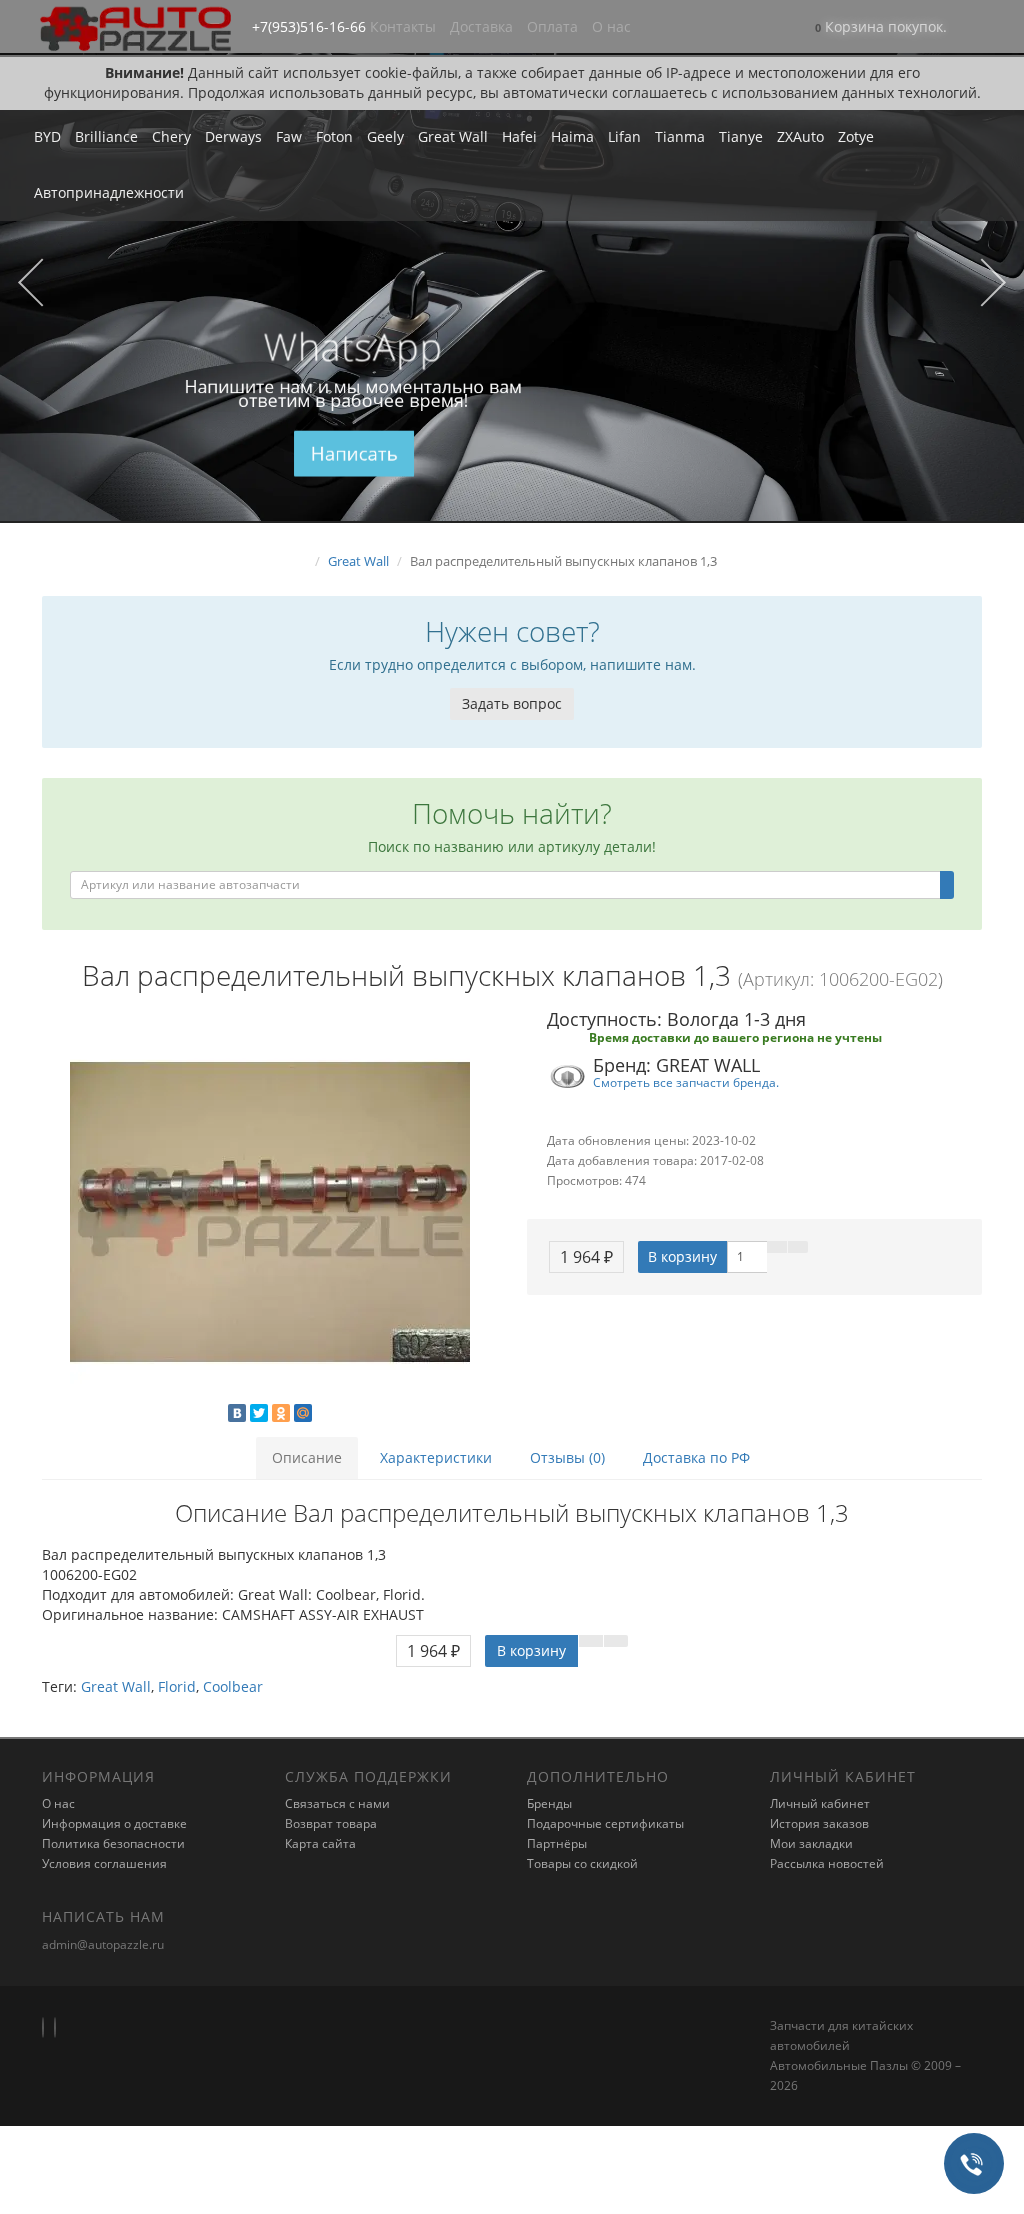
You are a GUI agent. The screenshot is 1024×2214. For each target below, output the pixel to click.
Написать (353, 454)
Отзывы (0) (567, 1457)
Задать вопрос (512, 703)
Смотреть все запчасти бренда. (686, 1082)
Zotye (856, 136)
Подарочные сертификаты (605, 1823)
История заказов (819, 1823)
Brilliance (106, 136)
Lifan (624, 136)
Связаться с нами (337, 1803)
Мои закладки (811, 1843)
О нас (611, 26)
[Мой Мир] (303, 1413)
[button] (881, 28)
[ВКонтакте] (237, 1413)
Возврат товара (331, 1823)
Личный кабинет (820, 1803)
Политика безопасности (113, 1843)
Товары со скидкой (582, 1863)
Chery (171, 136)
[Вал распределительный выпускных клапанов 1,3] (269, 1212)
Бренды (549, 1803)
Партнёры (557, 1843)
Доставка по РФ (696, 1457)
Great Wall (453, 136)
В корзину (682, 1256)
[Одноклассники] (281, 1413)
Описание (307, 1457)
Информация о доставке (114, 1823)
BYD (47, 136)
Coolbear (233, 1686)
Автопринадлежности (109, 192)
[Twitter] (259, 1413)
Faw (289, 136)
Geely (385, 136)
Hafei (519, 136)
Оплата (552, 26)
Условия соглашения (104, 1863)
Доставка (481, 26)
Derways (233, 136)
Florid (177, 1686)
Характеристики (436, 1457)
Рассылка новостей (827, 1863)
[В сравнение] (798, 1247)
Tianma (680, 136)
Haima (572, 136)
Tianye (741, 136)
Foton (334, 136)
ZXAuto (800, 136)
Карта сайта (320, 1843)
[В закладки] (777, 1247)
